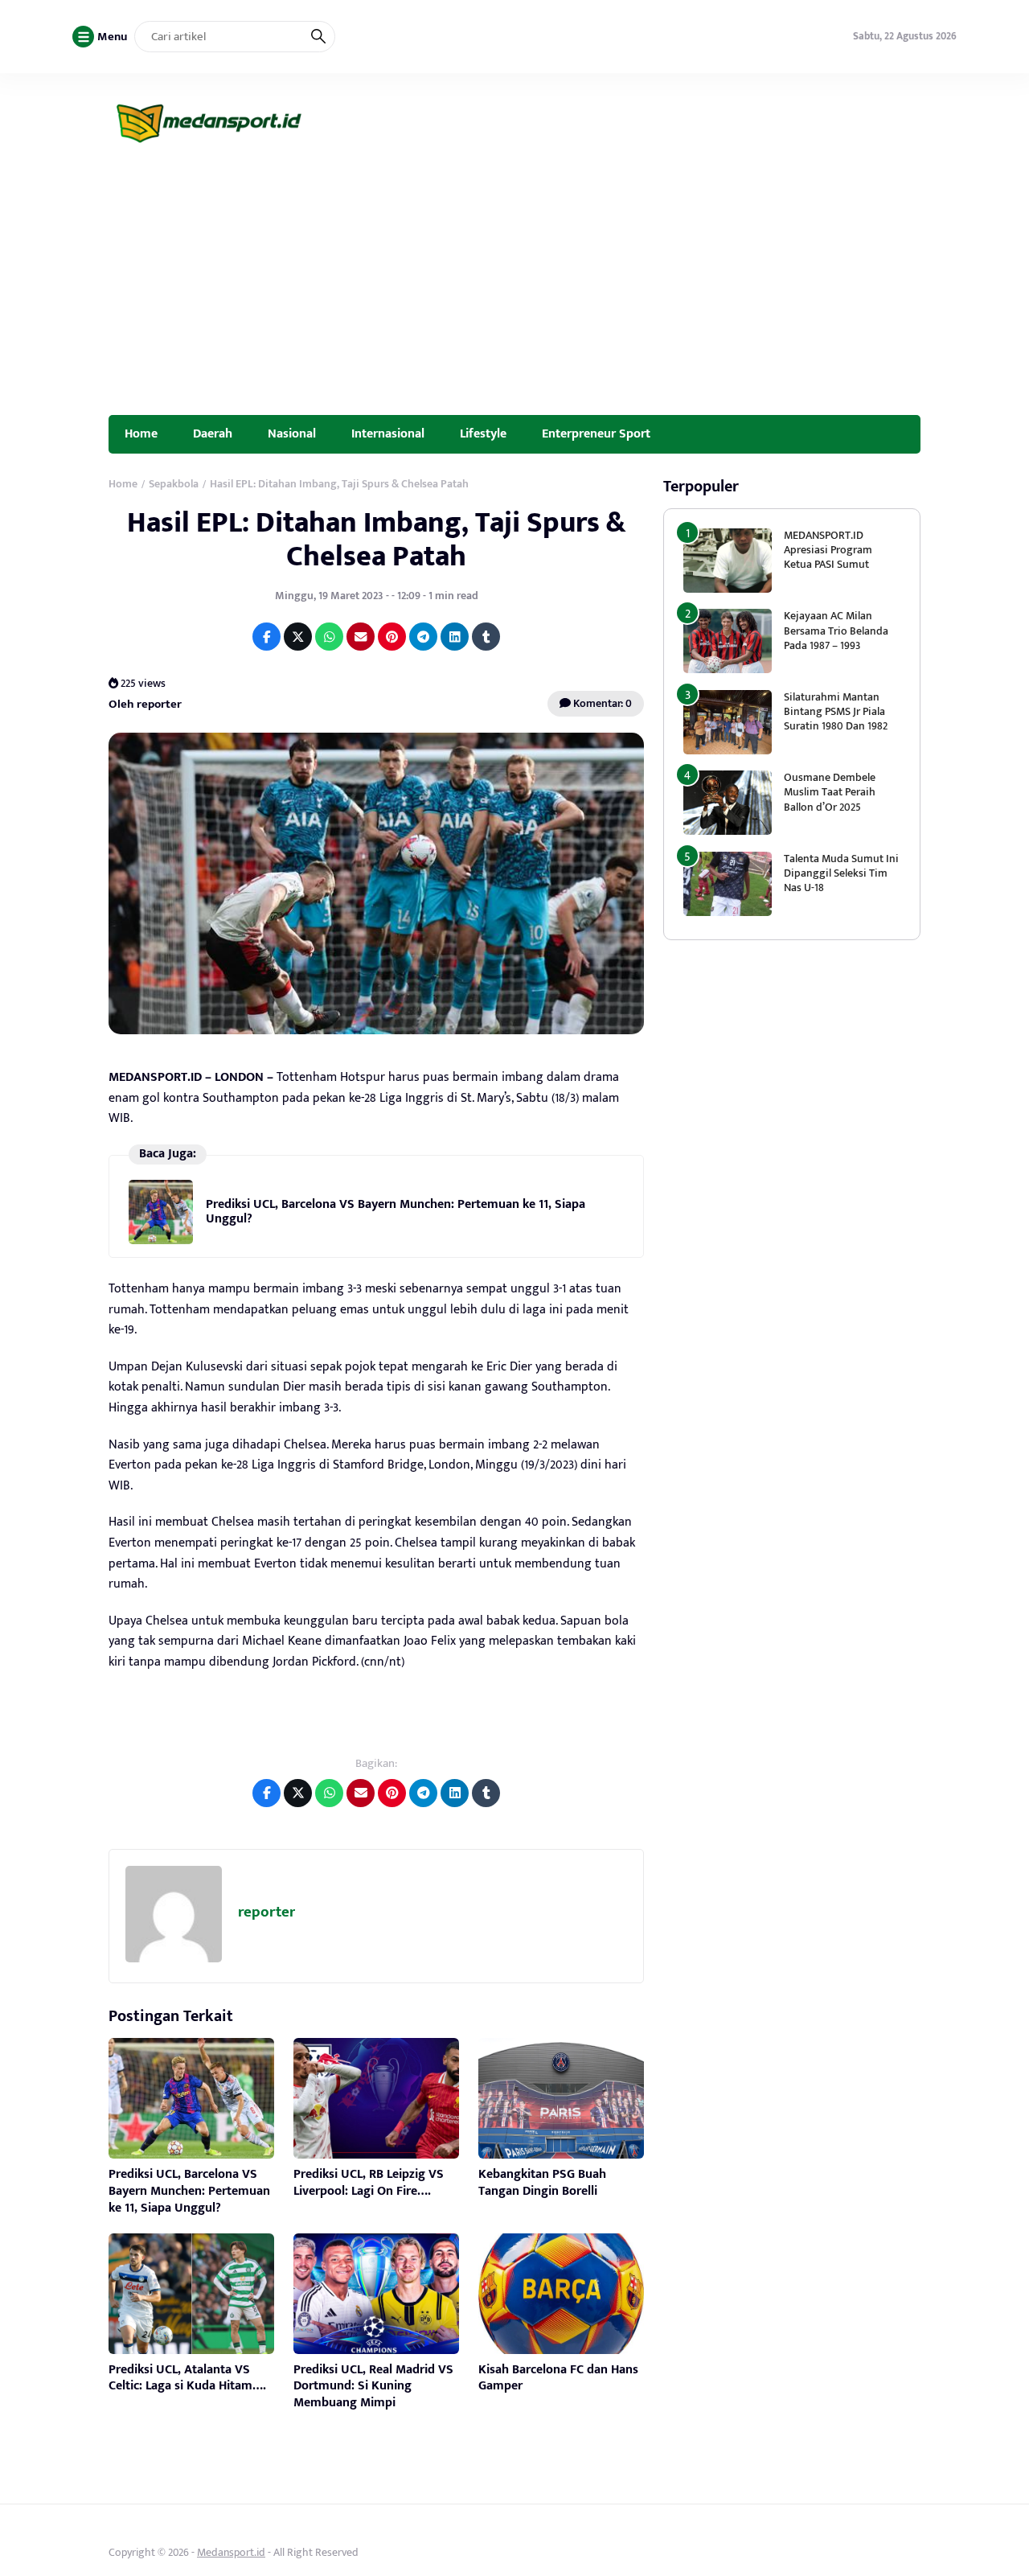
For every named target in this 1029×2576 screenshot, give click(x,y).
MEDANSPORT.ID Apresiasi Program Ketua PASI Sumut (828, 550)
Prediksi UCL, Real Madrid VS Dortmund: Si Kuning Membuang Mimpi (373, 2387)
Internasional (388, 433)
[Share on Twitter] (298, 637)
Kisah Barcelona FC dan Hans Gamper (558, 2378)
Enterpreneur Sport (596, 433)
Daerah (213, 433)
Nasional (292, 433)
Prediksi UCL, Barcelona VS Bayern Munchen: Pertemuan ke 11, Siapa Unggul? (396, 1212)
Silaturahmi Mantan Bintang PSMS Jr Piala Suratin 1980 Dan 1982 (836, 711)
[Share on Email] (361, 637)
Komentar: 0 (601, 703)
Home (141, 433)
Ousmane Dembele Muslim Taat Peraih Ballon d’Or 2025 (830, 792)
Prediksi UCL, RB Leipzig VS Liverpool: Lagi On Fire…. (369, 2183)
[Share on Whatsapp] (329, 637)
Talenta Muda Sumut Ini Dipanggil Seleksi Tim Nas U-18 (841, 873)
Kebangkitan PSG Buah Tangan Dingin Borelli (542, 2183)
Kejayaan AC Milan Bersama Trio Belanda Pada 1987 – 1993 (836, 630)
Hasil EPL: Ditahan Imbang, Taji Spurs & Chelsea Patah (376, 539)
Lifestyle (483, 433)
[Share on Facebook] (266, 637)
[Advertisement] (514, 294)
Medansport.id (231, 2552)
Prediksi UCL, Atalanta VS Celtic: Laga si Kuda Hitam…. (187, 2378)
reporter (266, 1912)
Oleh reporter (145, 704)
